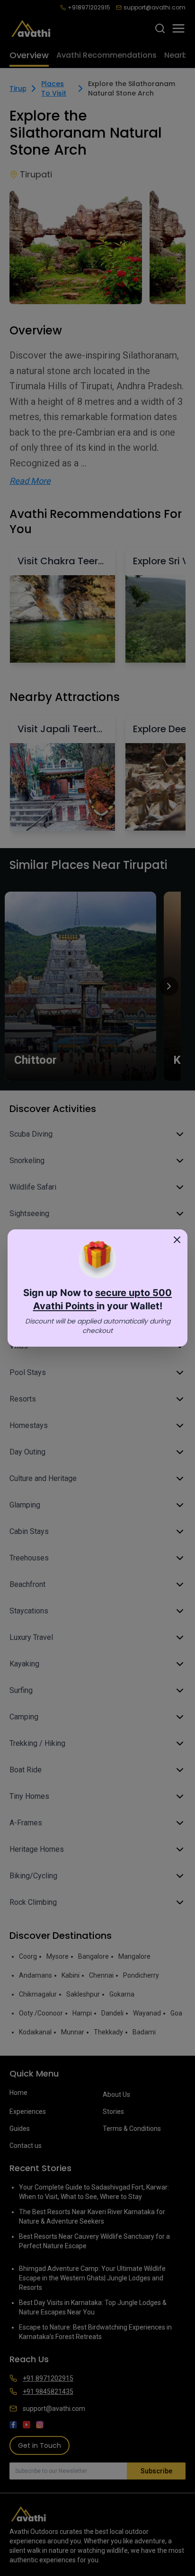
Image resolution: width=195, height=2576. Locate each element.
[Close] (177, 1240)
